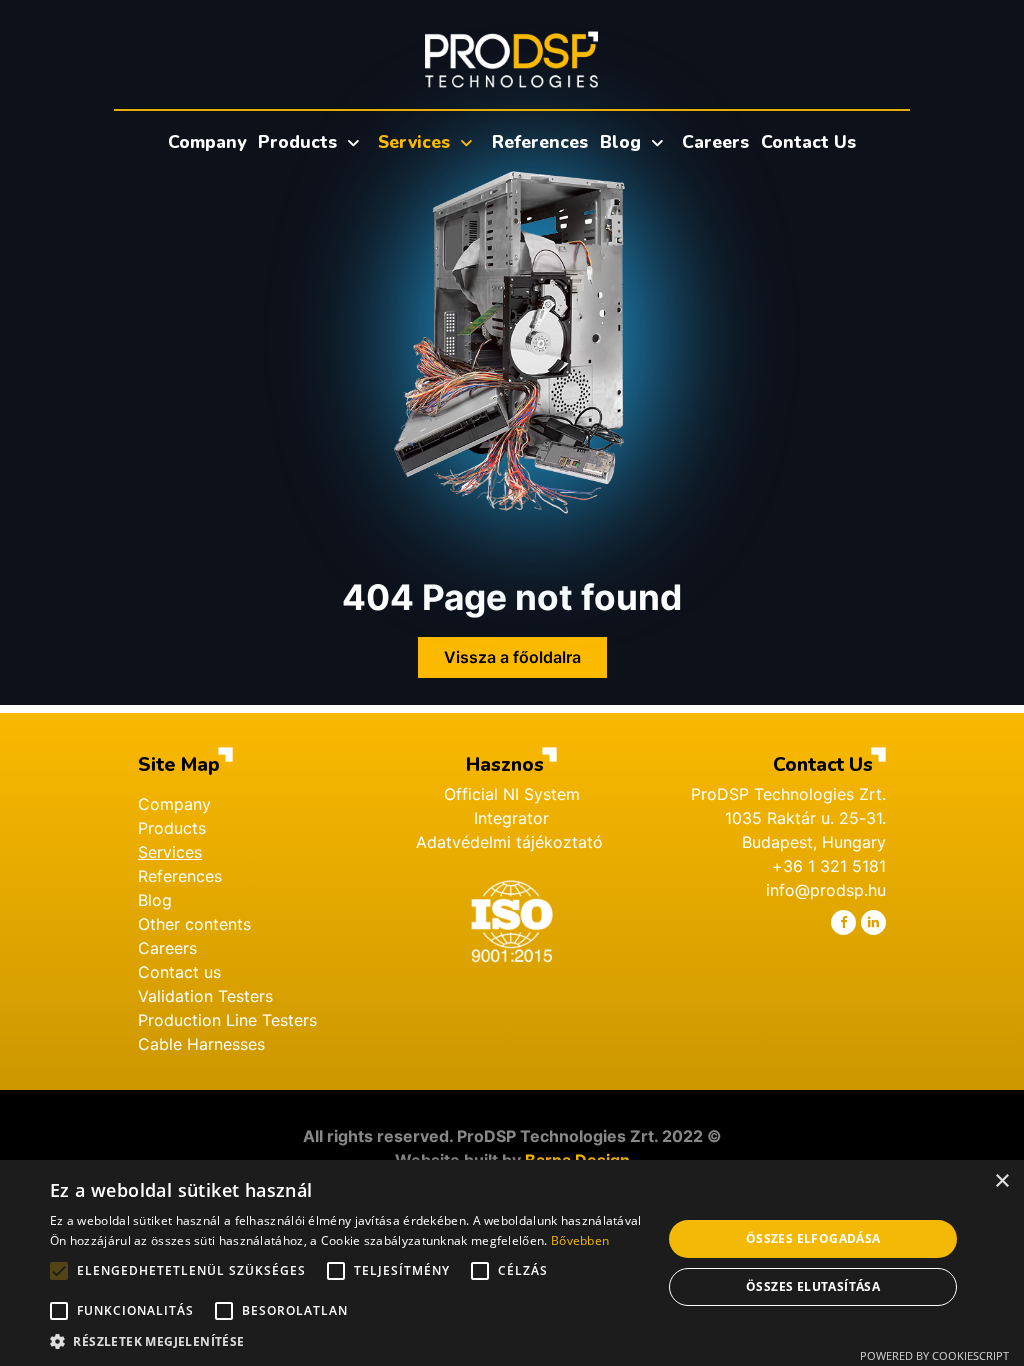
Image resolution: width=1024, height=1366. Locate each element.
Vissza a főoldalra (512, 657)
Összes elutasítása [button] (813, 1286)
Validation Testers (205, 996)
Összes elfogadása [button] (813, 1238)
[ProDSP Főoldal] (512, 59)
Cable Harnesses (201, 1044)
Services (170, 852)
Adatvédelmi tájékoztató (512, 842)
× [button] (1001, 1181)
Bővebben (580, 1240)
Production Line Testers (227, 1020)
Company (174, 804)
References (180, 876)
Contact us (179, 972)
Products (172, 828)
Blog (155, 900)
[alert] (512, 1263)
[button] (347, 1341)
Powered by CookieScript (934, 1355)
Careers (167, 948)
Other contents (194, 924)
